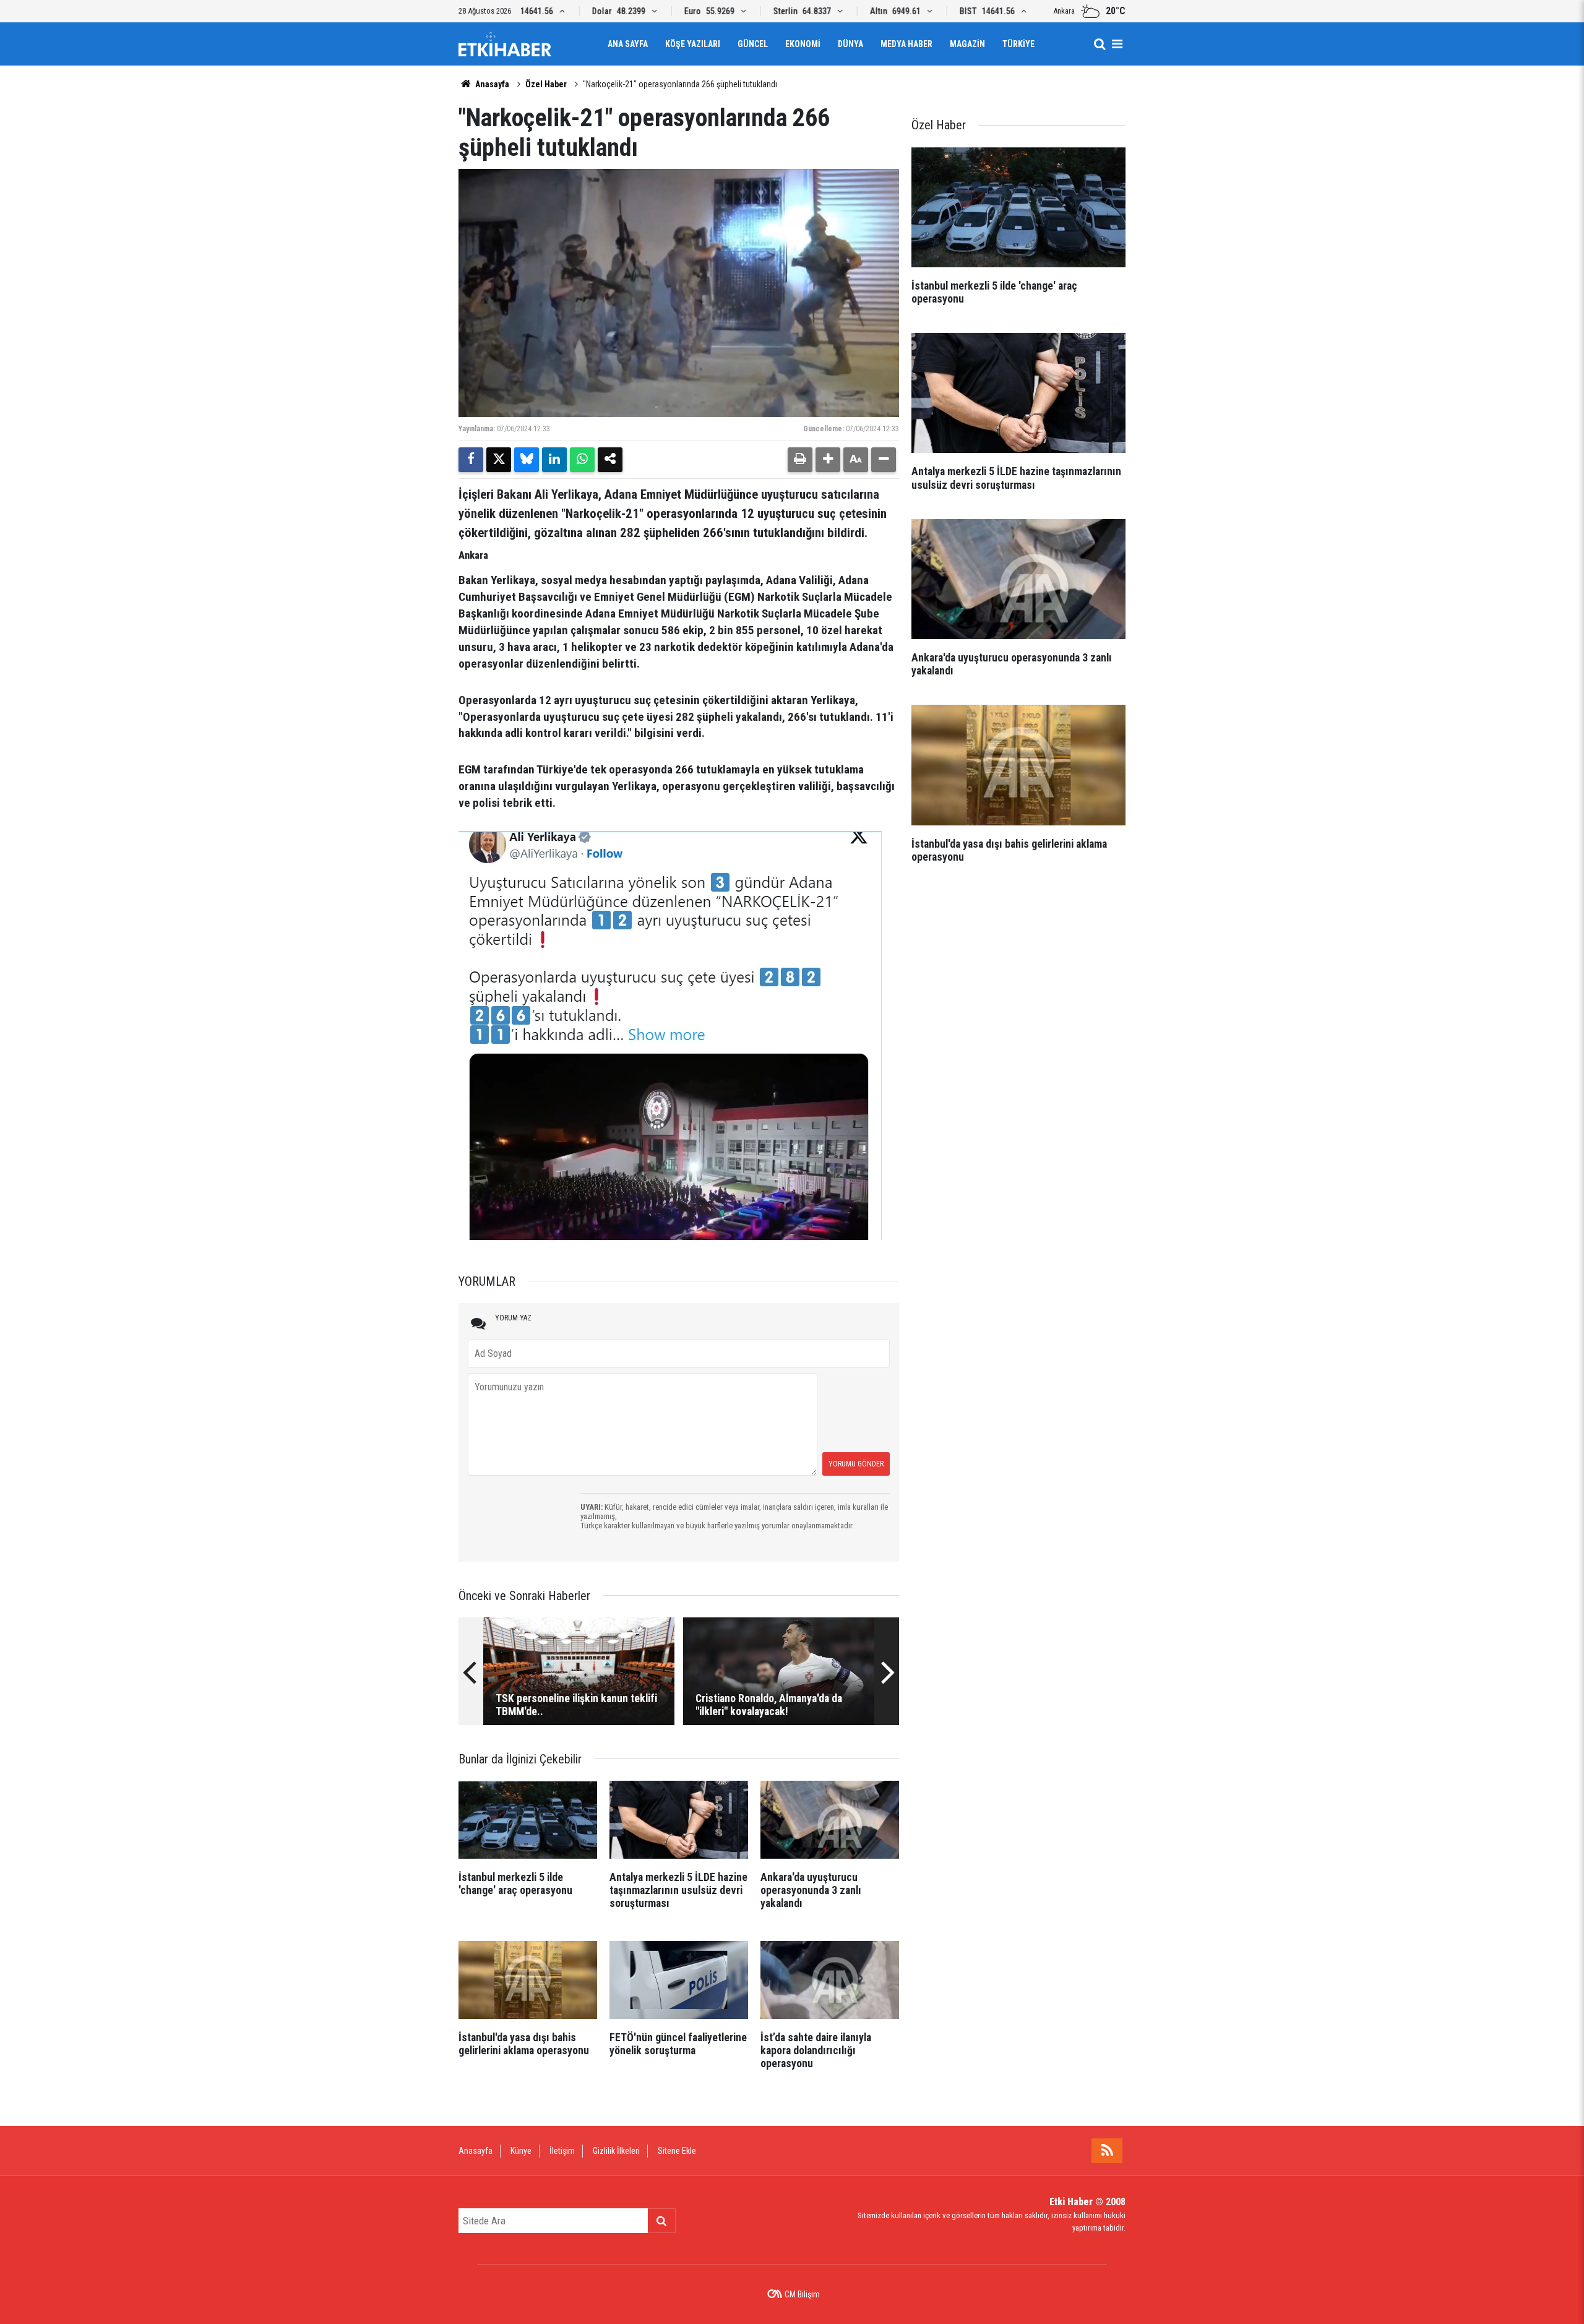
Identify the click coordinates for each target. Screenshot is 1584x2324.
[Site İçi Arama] (1100, 44)
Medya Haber (906, 44)
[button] (828, 460)
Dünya (850, 44)
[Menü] (1117, 44)
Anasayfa (491, 84)
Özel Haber (546, 84)
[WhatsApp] (582, 460)
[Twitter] (499, 460)
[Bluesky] (527, 460)
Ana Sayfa (628, 44)
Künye (521, 2151)
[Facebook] (471, 460)
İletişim (562, 2151)
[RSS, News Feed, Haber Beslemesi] (1107, 2151)
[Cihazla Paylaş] (610, 460)
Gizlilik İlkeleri (616, 2151)
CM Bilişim (802, 2294)
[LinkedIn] (554, 460)
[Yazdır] (800, 460)
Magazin (967, 44)
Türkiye (1018, 44)
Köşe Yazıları (693, 44)
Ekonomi (803, 44)
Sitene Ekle (677, 2151)
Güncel (753, 44)
